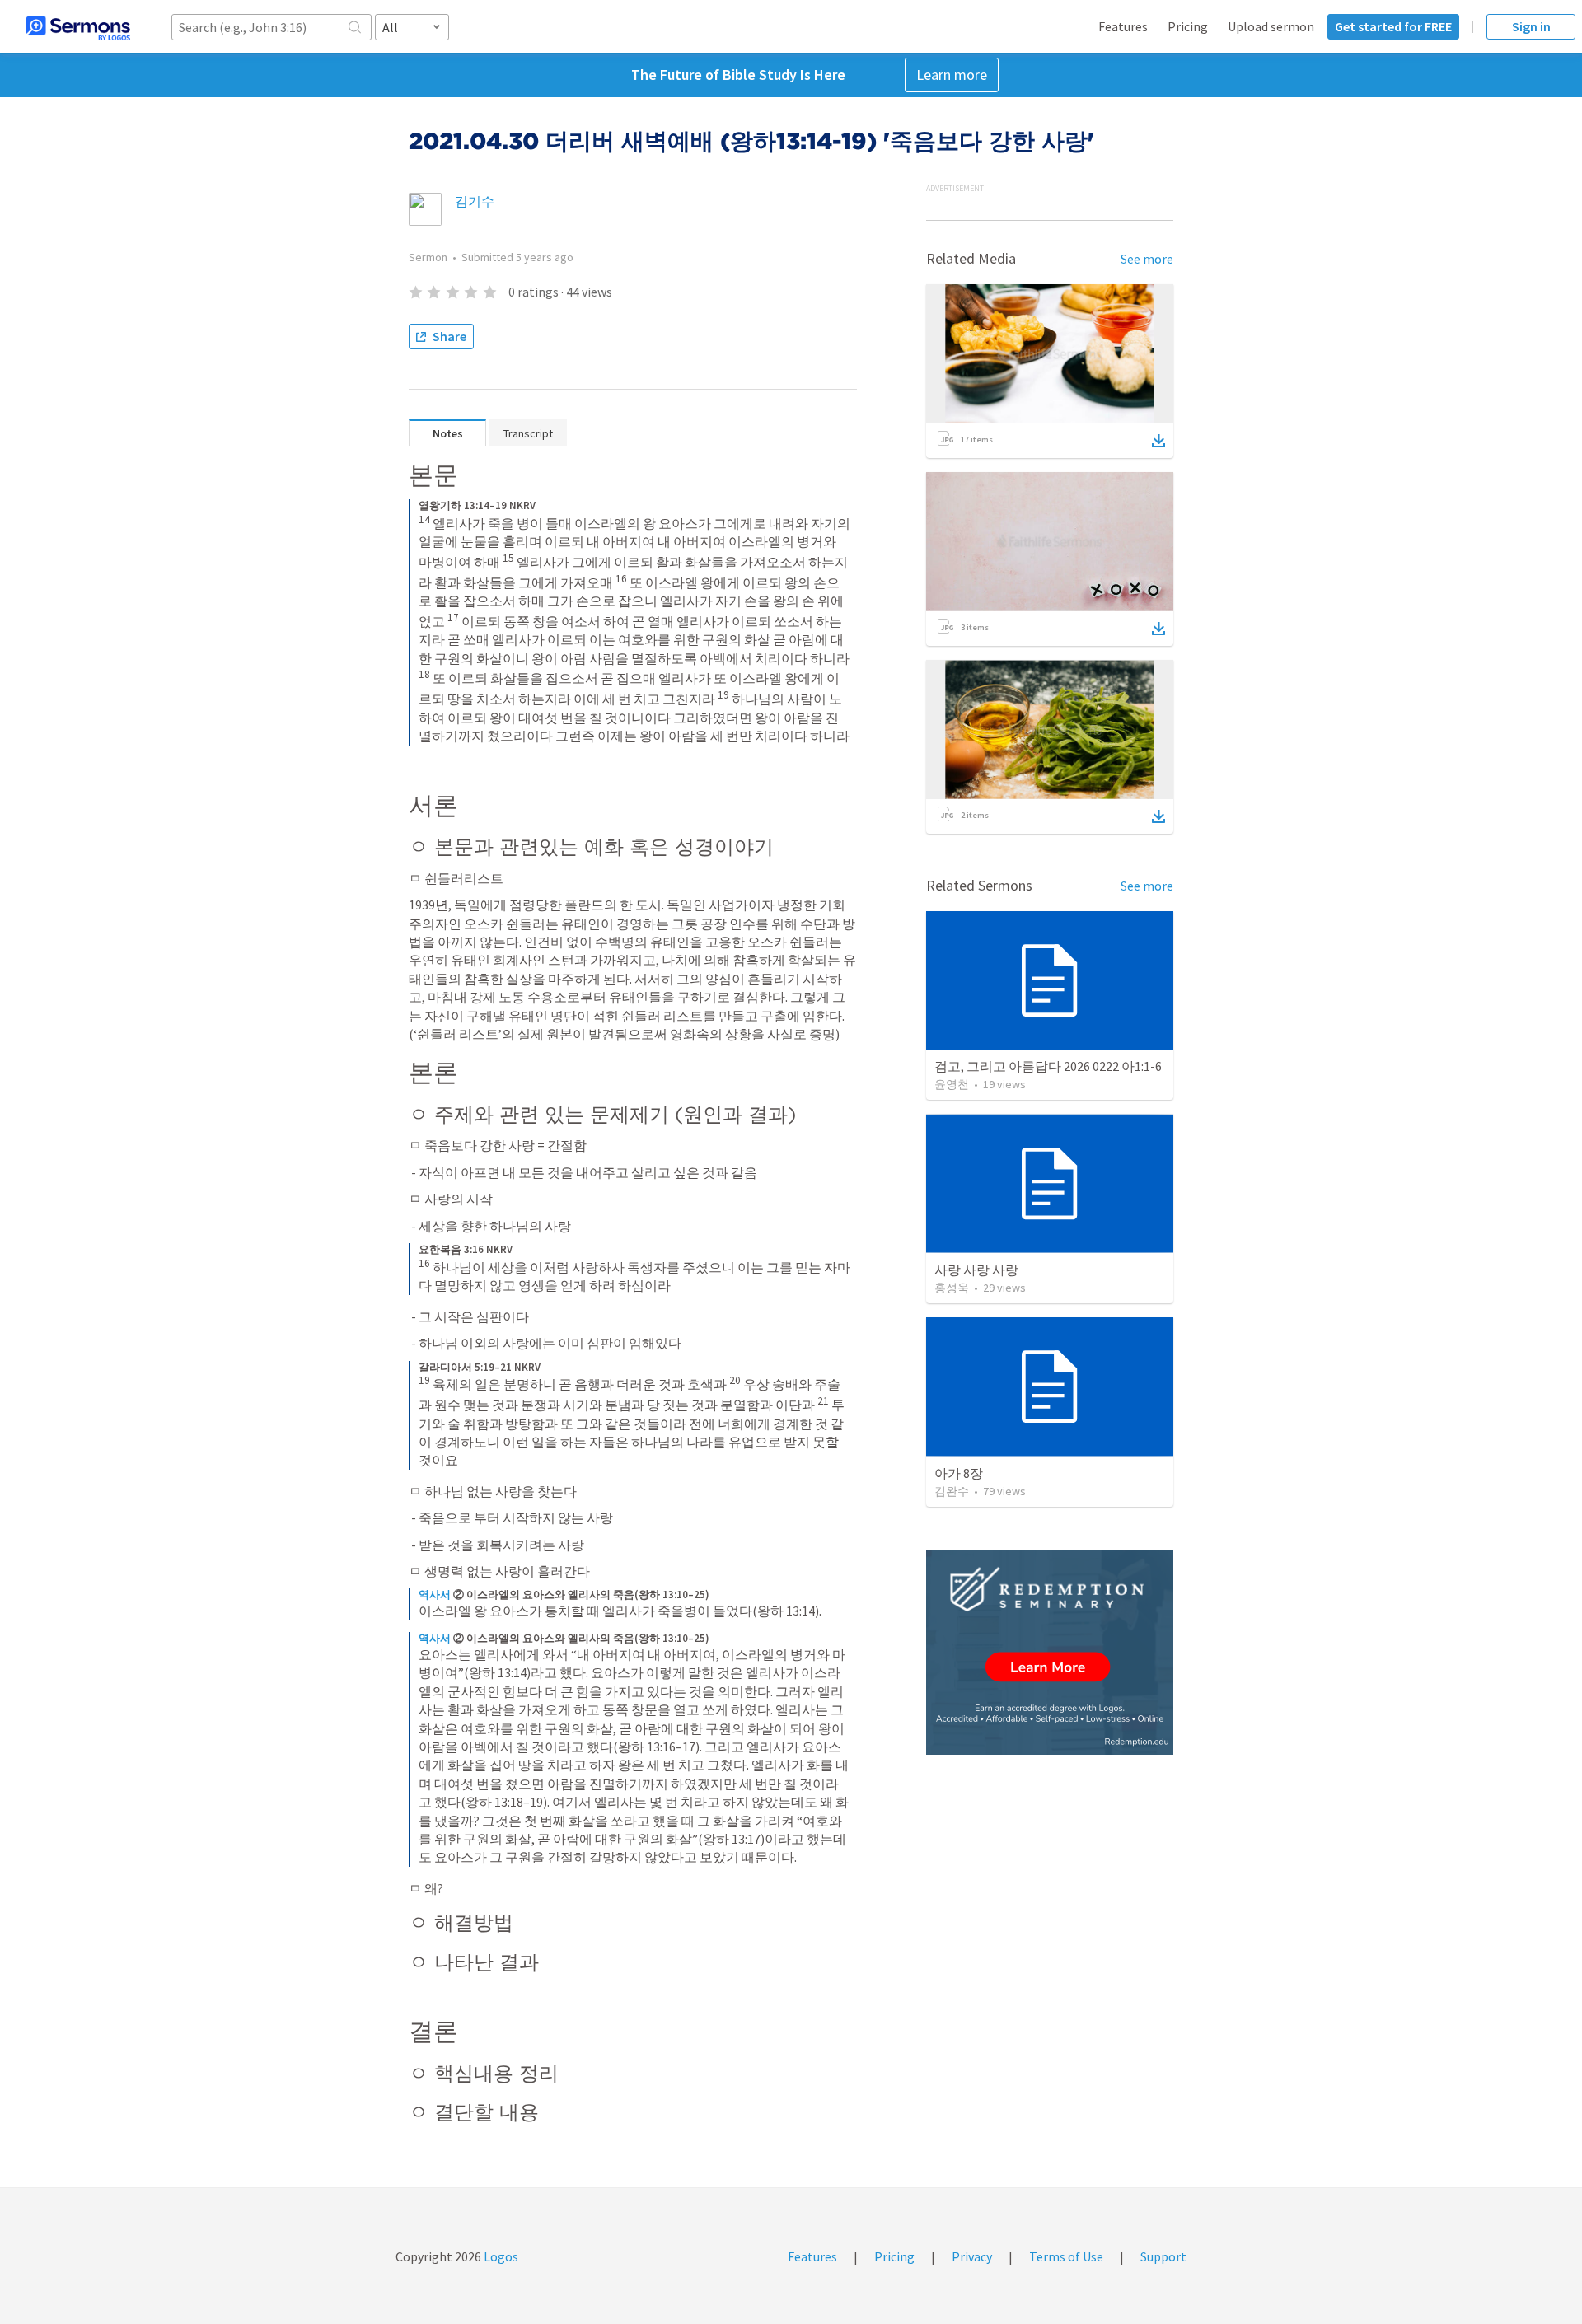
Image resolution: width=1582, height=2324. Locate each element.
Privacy (972, 2256)
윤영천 (952, 1084)
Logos (500, 2256)
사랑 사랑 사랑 (976, 1270)
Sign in (1531, 26)
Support (1163, 2256)
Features (1123, 26)
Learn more (952, 75)
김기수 (475, 201)
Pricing (1188, 26)
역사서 (435, 1595)
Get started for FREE (1393, 26)
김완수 (952, 1491)
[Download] (1158, 441)
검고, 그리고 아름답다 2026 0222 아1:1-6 (1048, 1066)
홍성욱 (952, 1288)
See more (1147, 259)
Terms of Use (1066, 2256)
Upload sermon (1271, 26)
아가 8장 (959, 1473)
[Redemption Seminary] (1050, 1652)
